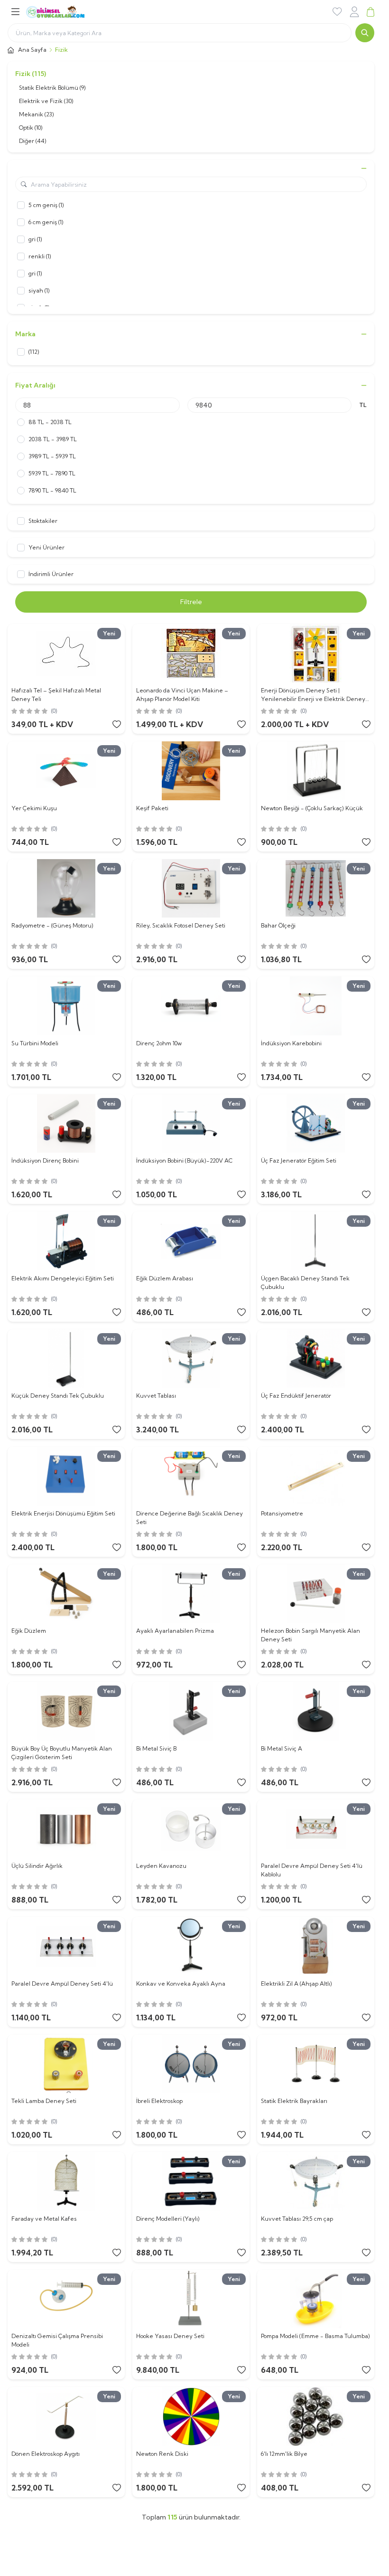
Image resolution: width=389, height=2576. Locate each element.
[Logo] (67, 12)
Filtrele (191, 602)
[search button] (365, 33)
